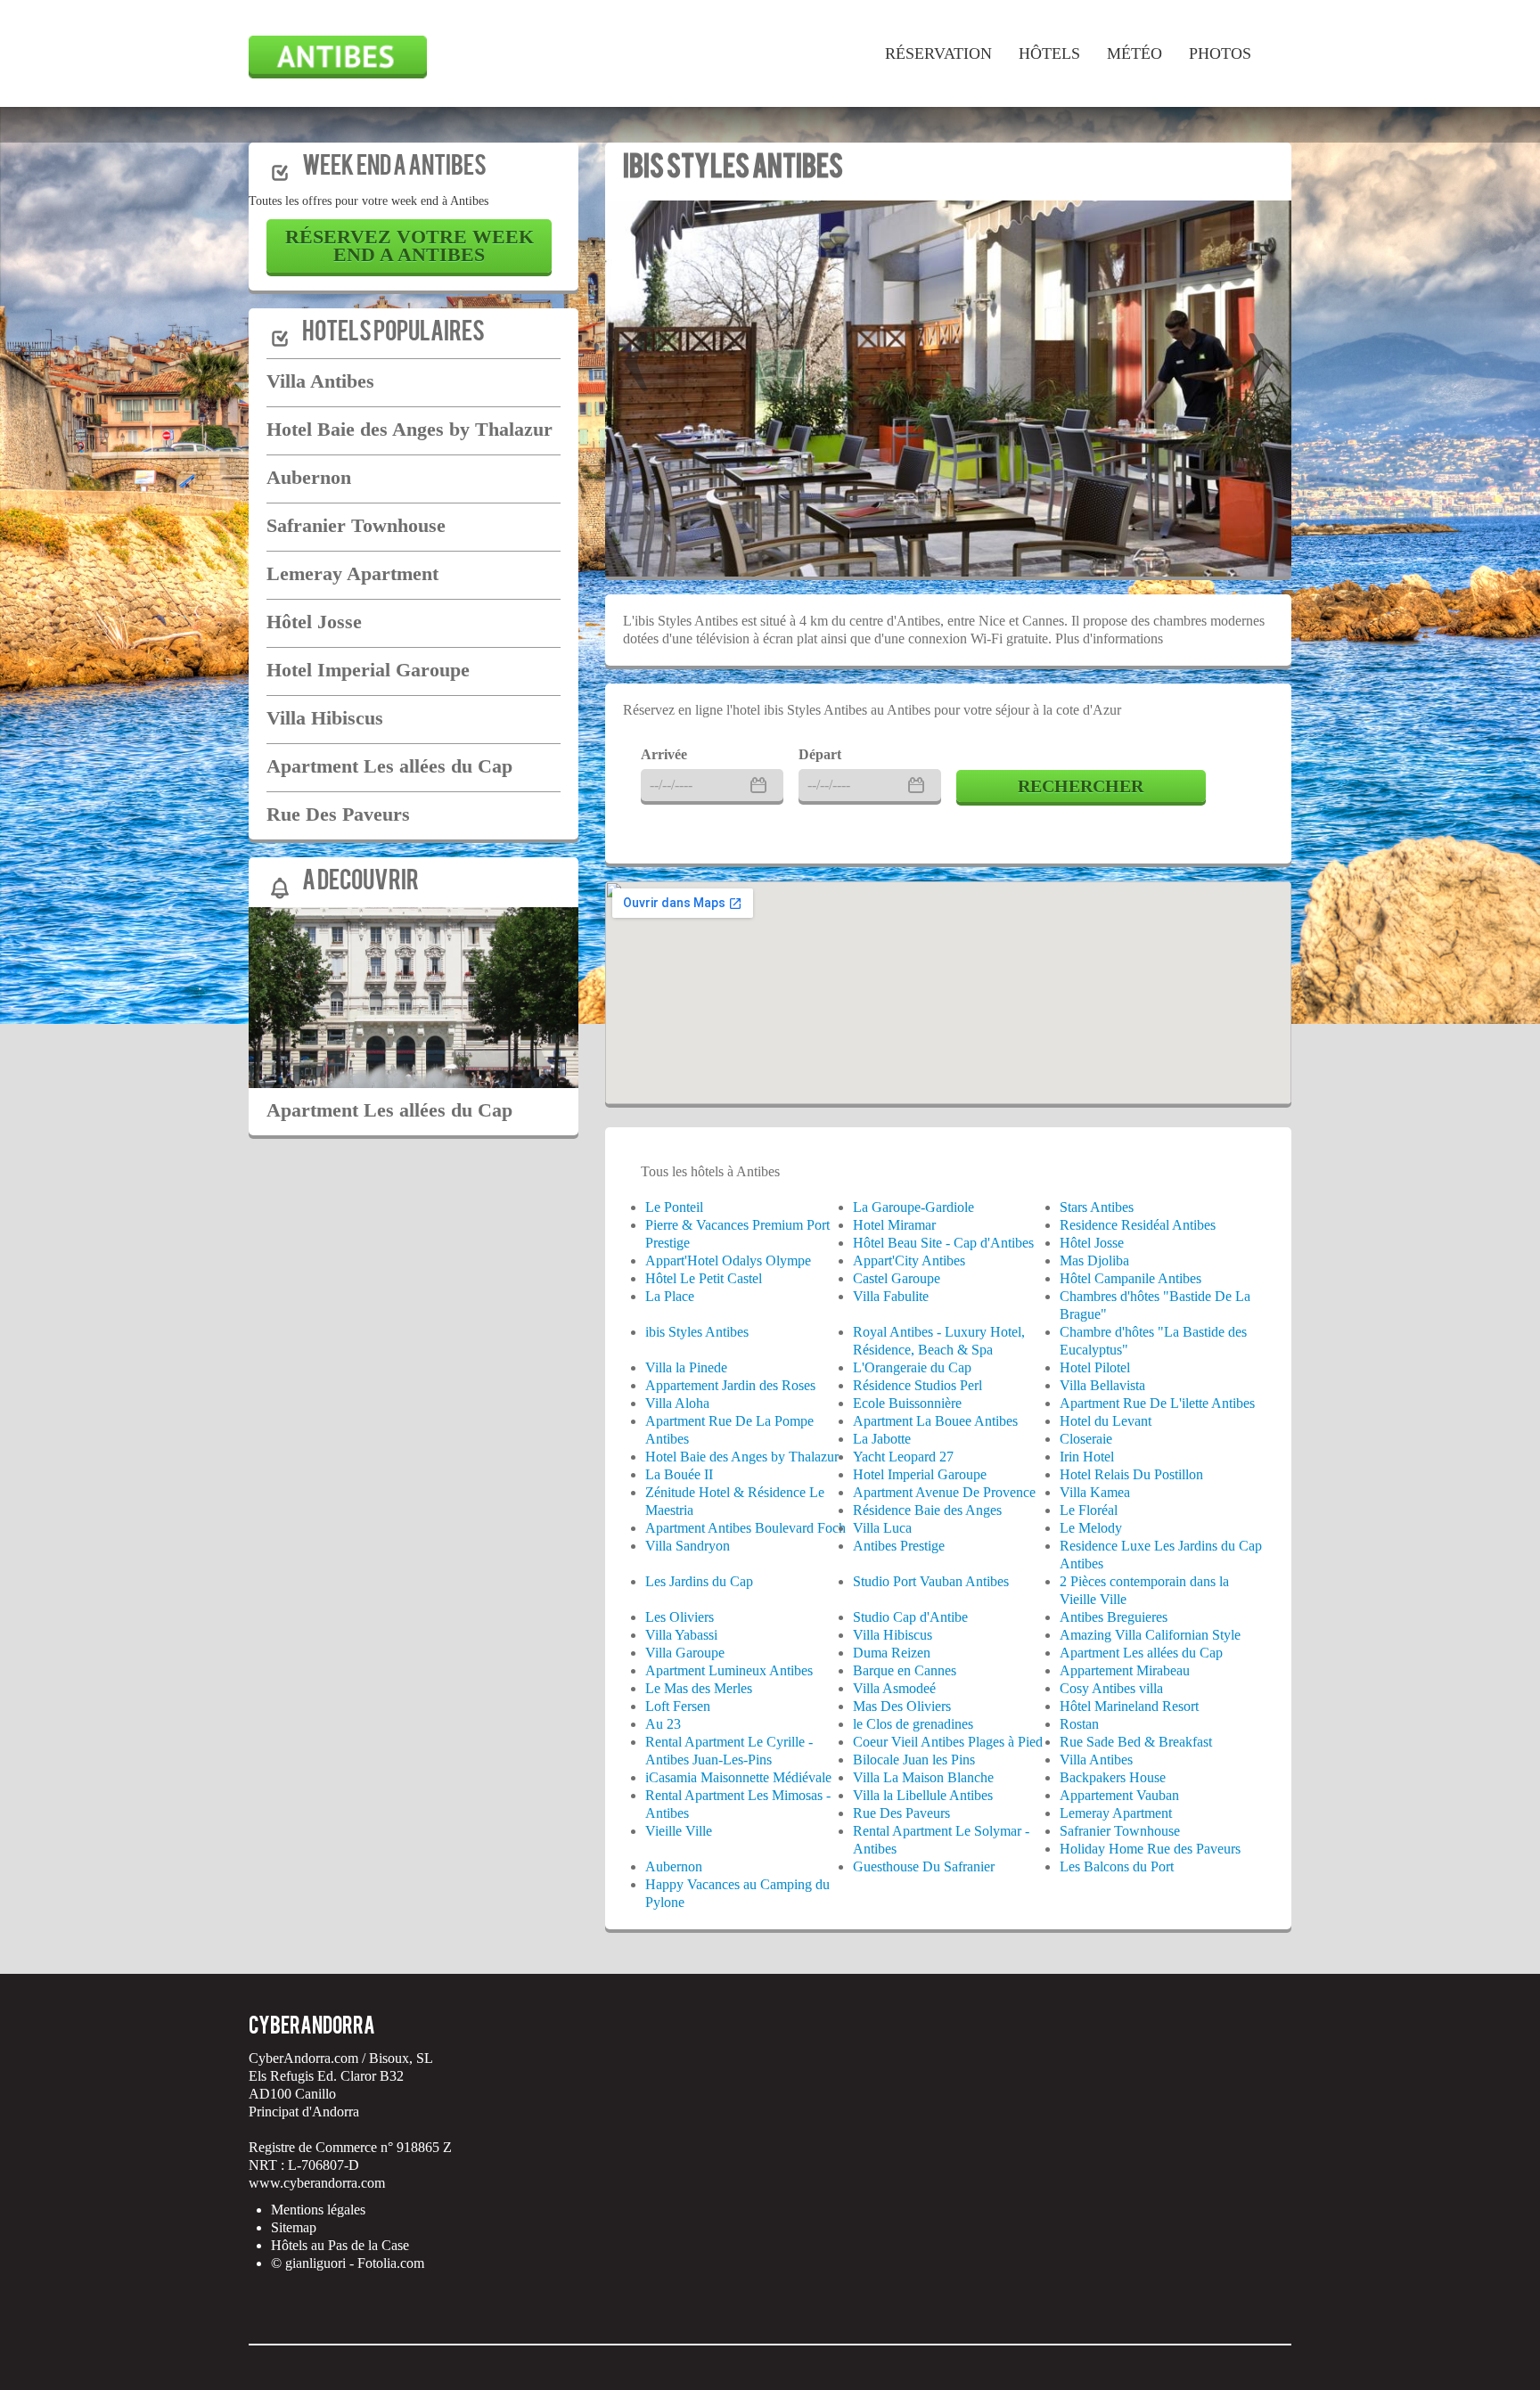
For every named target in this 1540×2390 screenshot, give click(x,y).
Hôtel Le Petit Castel (704, 1278)
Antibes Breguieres (1114, 1617)
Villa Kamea (1095, 1492)
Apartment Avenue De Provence (944, 1492)
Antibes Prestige (899, 1546)
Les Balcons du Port (1117, 1866)
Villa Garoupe (685, 1653)
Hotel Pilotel (1095, 1367)
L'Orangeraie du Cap (912, 1367)
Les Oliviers (680, 1617)
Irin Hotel (1087, 1457)
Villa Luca (882, 1528)
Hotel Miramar (894, 1225)
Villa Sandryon (688, 1546)
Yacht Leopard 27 (903, 1457)
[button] (636, 351)
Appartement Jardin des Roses (730, 1385)
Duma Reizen (892, 1653)
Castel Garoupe (897, 1278)
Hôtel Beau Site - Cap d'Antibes (943, 1243)
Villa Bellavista (1102, 1385)
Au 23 (663, 1724)
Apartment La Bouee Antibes (935, 1421)
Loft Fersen (678, 1706)
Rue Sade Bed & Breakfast (1136, 1742)
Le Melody (1091, 1528)
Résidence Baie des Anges (927, 1510)
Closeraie (1086, 1439)
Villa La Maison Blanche (923, 1777)
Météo (1135, 53)
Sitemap (294, 2227)
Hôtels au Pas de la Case (340, 2245)
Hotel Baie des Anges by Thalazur (410, 429)
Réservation (938, 53)
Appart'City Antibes (909, 1260)
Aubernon (309, 477)
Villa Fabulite (891, 1296)
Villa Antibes (320, 381)
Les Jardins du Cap (699, 1581)
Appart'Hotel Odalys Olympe (728, 1260)
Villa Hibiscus (325, 718)
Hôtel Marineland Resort (1129, 1706)
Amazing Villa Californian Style (1150, 1635)
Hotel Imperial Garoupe (368, 670)
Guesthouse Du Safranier (924, 1866)
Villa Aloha (677, 1403)
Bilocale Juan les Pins (914, 1760)
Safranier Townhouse (356, 525)
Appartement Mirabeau (1125, 1670)
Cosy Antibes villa (1111, 1688)
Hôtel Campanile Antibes (1130, 1278)
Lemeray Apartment (352, 573)
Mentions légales (318, 2210)
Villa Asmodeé (894, 1688)
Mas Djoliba (1094, 1260)
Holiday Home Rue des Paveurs (1150, 1849)
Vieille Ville (679, 1831)
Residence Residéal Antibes (1138, 1225)
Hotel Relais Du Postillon (1131, 1474)
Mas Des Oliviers (902, 1706)
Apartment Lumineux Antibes (729, 1670)
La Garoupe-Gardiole (913, 1207)
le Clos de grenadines (913, 1724)
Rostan (1079, 1724)
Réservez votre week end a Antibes (410, 246)
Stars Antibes (1097, 1207)
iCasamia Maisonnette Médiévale (738, 1777)
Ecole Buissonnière (907, 1403)
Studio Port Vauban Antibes (931, 1581)
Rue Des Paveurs (338, 814)
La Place (670, 1296)
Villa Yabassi (681, 1635)
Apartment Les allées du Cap (389, 766)
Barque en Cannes (905, 1670)
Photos (1220, 53)
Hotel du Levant (1106, 1421)
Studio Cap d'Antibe (910, 1617)
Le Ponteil (674, 1207)
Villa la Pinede (686, 1367)
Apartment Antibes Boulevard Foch (745, 1528)
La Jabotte (882, 1439)
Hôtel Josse (314, 622)
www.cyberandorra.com (317, 2183)
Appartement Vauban (1119, 1795)
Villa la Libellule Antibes (923, 1795)
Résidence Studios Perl (917, 1385)
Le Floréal (1089, 1510)
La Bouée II (679, 1474)
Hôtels (1049, 53)
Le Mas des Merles (699, 1688)
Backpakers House (1113, 1777)
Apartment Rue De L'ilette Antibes (1157, 1403)
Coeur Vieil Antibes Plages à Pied (948, 1742)
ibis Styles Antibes (733, 169)
